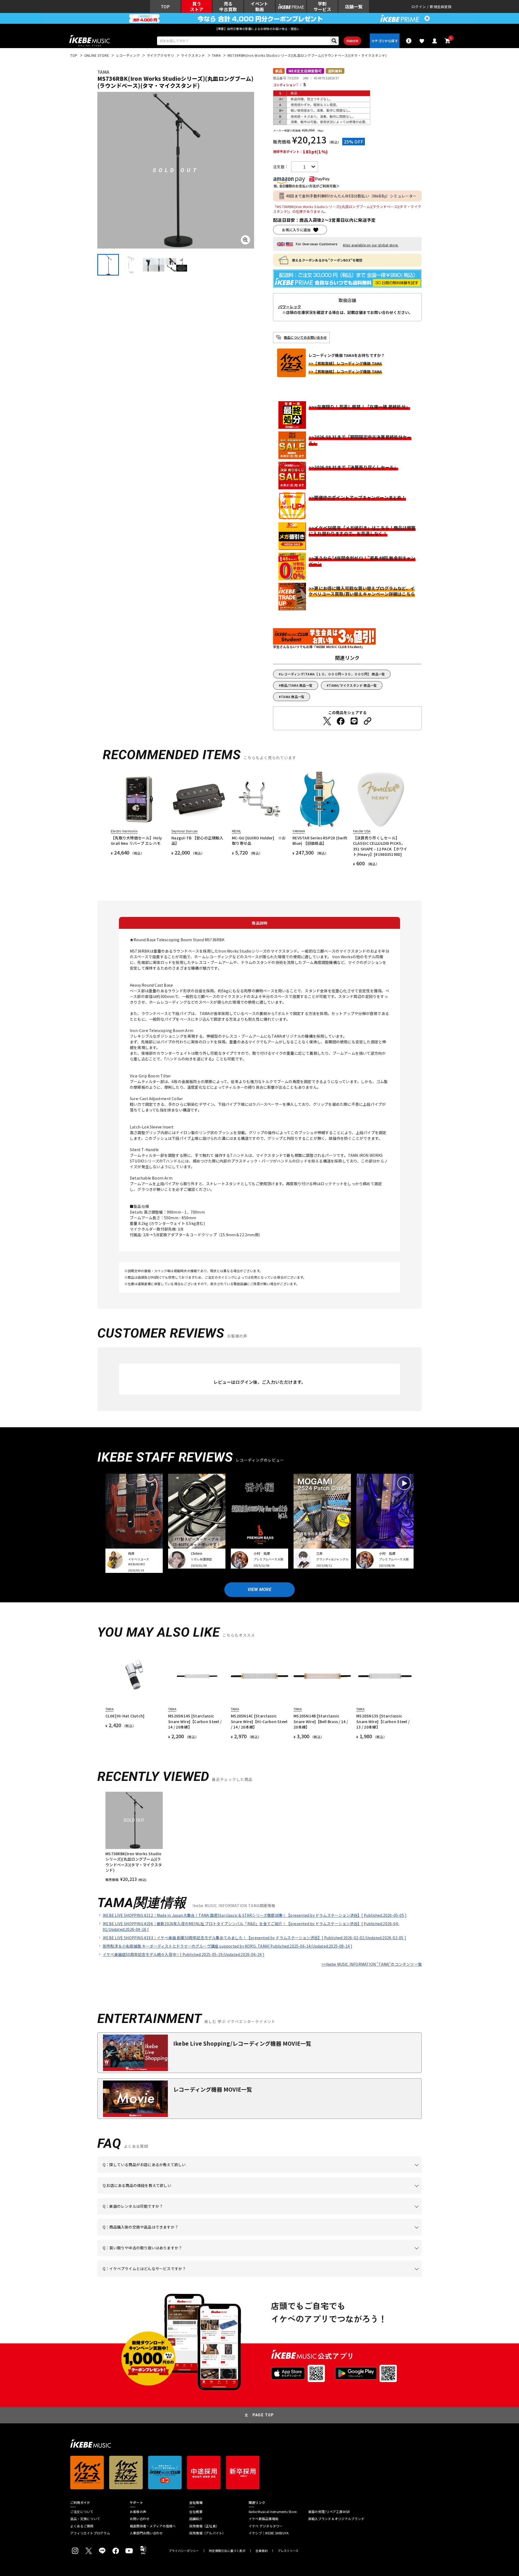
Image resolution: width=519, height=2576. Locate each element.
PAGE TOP (263, 2415)
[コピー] (368, 721)
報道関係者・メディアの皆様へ (153, 2526)
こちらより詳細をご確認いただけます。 (187, 2277)
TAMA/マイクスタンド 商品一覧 (353, 685)
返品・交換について (85, 2519)
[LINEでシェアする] (354, 721)
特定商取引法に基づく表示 (227, 2551)
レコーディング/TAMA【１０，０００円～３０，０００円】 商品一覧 (333, 674)
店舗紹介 (196, 2519)
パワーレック (290, 307)
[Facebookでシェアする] (341, 721)
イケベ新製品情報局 (264, 2519)
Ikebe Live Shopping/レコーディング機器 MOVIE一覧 (242, 2043)
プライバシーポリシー (184, 2551)
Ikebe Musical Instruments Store (273, 2512)
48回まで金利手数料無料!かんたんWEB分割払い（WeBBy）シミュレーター (351, 196)
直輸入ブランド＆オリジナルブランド (336, 2519)
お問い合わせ (140, 2519)
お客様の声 (138, 2512)
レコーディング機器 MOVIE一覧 (213, 2089)
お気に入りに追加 (296, 230)
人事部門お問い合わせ (146, 2533)
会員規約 (262, 2551)
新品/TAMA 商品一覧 (297, 685)
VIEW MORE (259, 1590)
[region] (259, 1837)
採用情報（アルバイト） (207, 2533)
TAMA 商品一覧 (293, 697)
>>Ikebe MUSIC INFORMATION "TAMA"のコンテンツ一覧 (372, 1964)
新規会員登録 (441, 7)
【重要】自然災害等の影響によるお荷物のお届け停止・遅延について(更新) (259, 29)
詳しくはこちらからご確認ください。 (353, 2235)
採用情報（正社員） (204, 2526)
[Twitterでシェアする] (327, 721)
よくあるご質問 (82, 2526)
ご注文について (82, 2512)
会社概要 (196, 2512)
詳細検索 (352, 41)
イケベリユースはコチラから (174, 2256)
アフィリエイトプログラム (90, 2533)
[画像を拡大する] (245, 240)
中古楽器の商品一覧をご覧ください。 (262, 2215)
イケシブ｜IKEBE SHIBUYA (269, 2533)
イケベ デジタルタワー (266, 2526)
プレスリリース (288, 2551)
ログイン (419, 7)
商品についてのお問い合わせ (305, 337)
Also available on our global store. (371, 245)
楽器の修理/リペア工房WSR (329, 2512)
